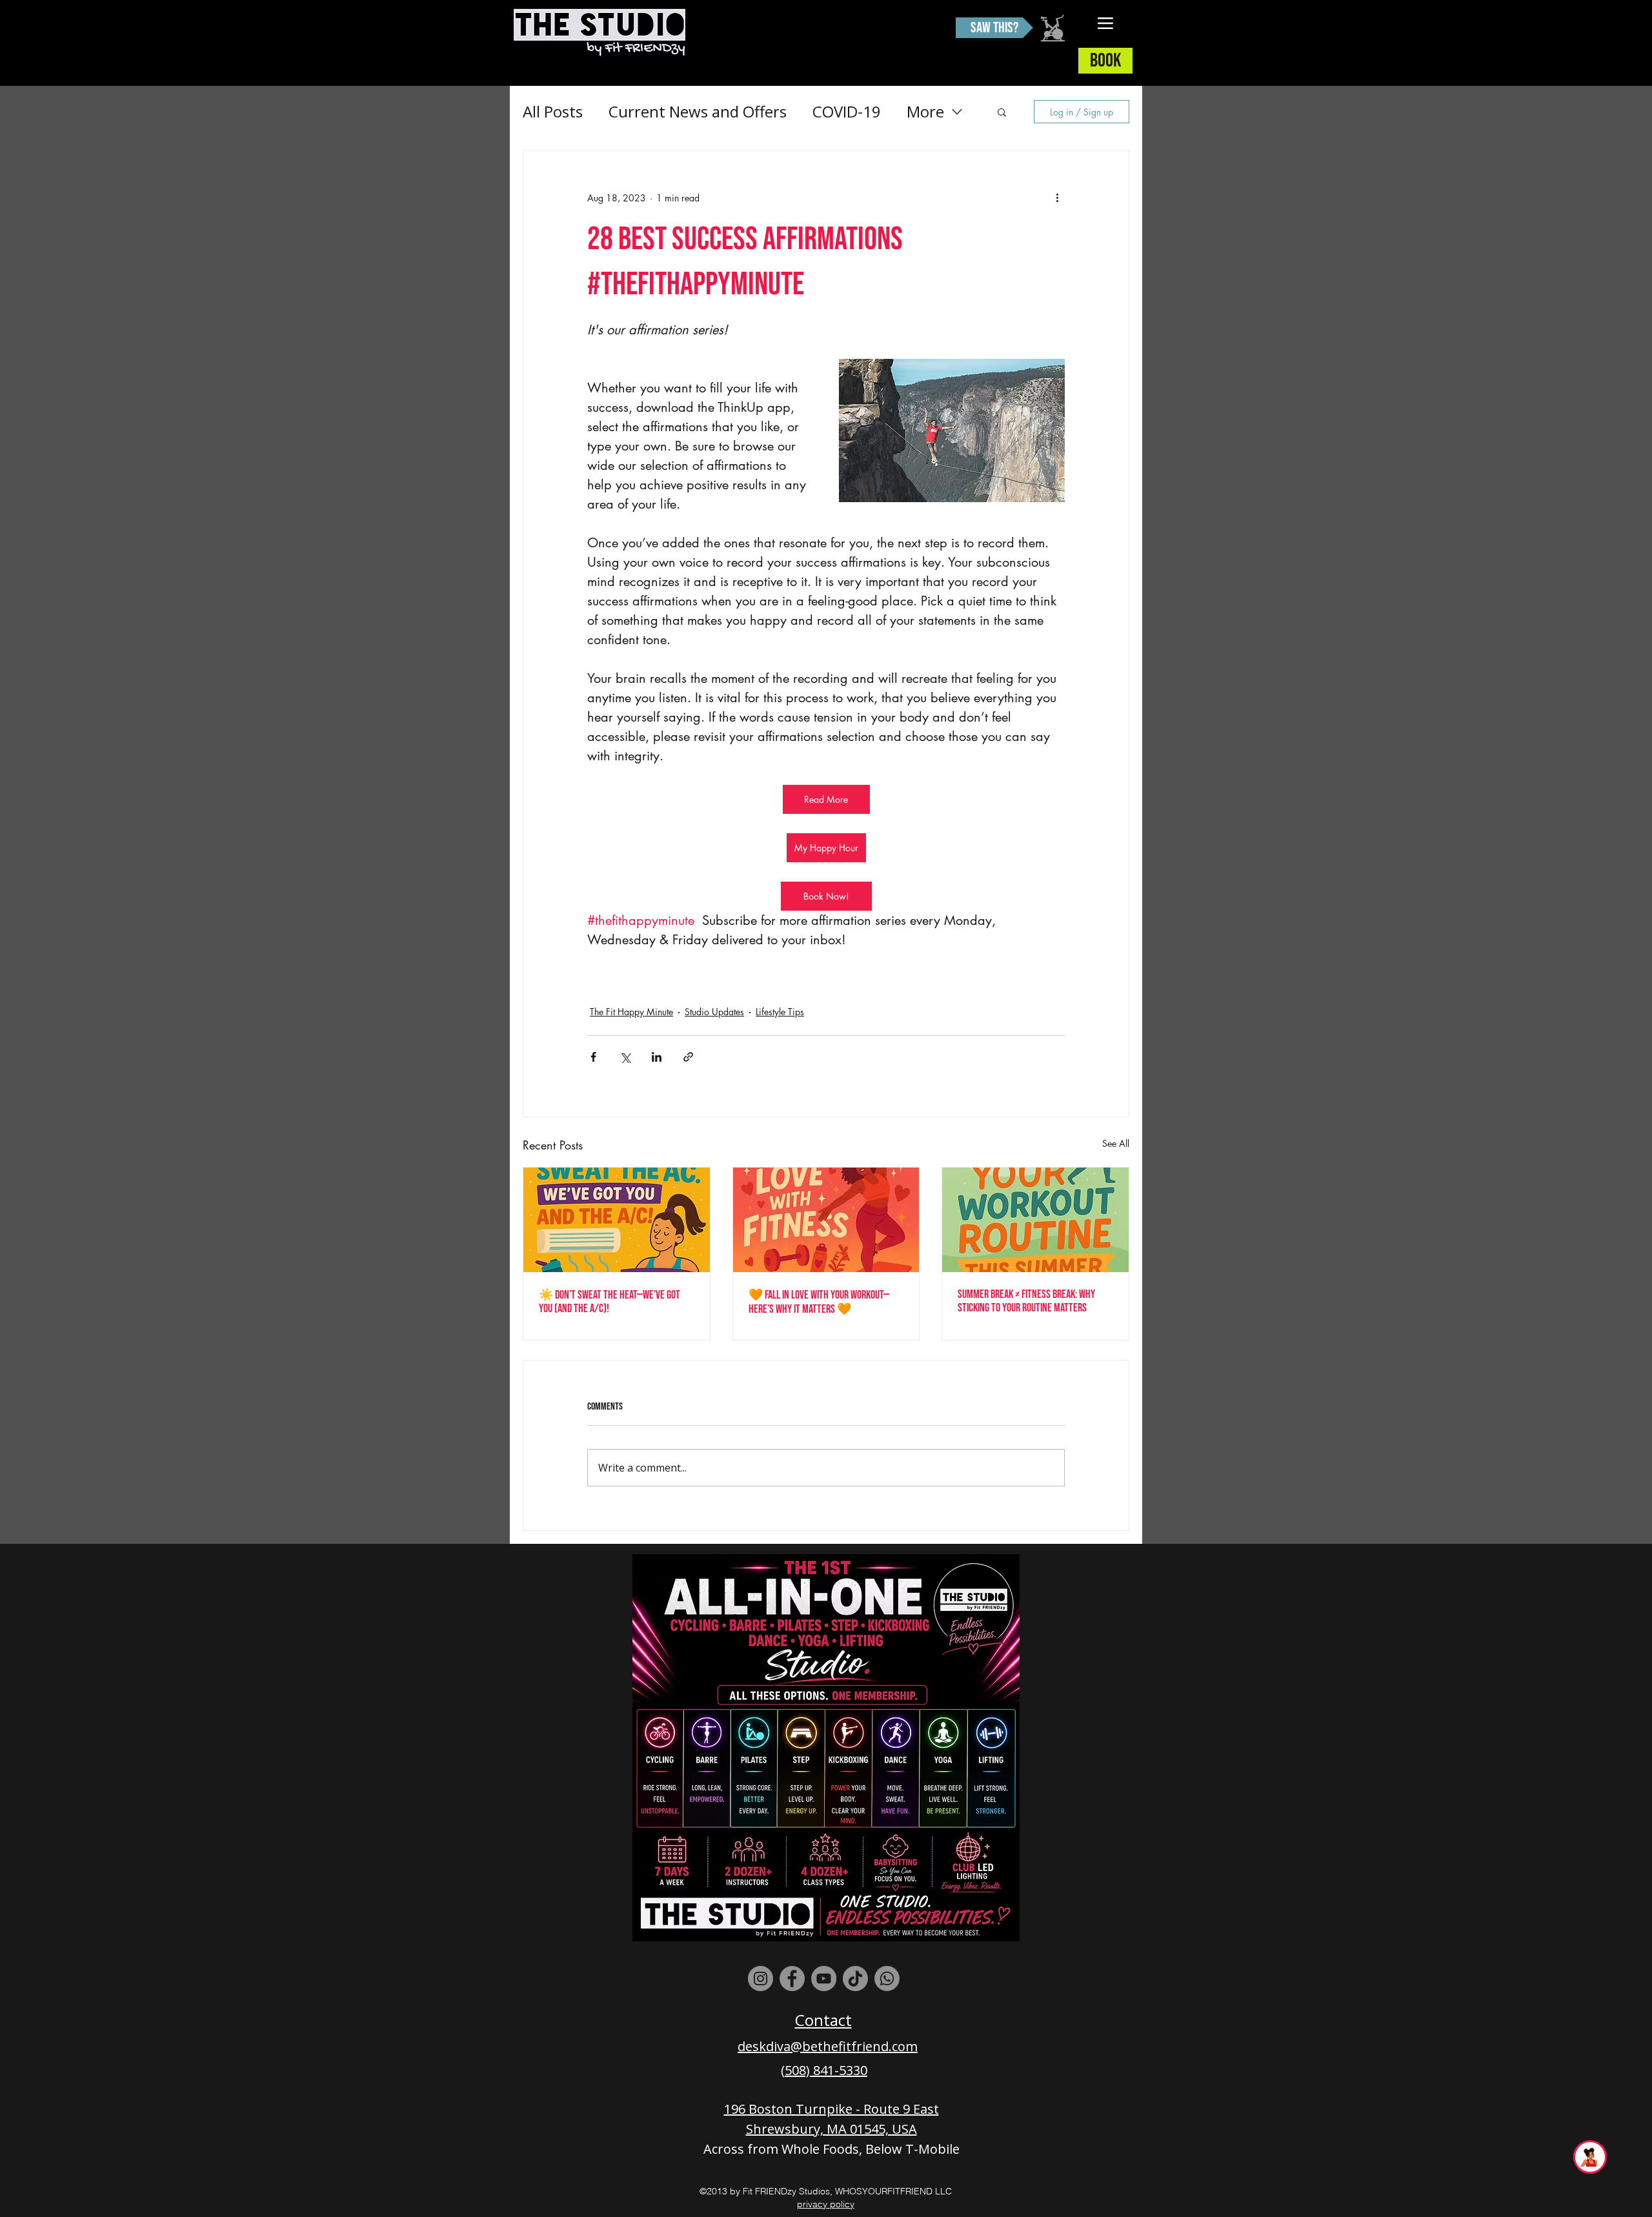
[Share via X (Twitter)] (625, 1057)
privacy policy (826, 2204)
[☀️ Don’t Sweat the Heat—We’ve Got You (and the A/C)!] (617, 1220)
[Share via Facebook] (593, 1057)
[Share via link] (688, 1057)
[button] (1002, 112)
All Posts (553, 111)
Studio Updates (714, 1012)
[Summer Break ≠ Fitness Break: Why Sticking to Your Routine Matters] (1035, 1220)
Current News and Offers (698, 111)
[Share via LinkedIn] (657, 1057)
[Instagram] (761, 1979)
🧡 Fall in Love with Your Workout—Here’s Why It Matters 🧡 (819, 1302)
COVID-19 (847, 111)
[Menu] (1106, 23)
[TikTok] (855, 1979)
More (925, 111)
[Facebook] (792, 1979)
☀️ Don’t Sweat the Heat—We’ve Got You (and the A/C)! (609, 1302)
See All (1116, 1143)
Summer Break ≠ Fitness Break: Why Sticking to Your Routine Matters (1026, 1301)
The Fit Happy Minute (631, 1012)
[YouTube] (824, 1979)
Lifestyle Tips (780, 1012)
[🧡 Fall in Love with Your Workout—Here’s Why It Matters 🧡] (826, 1220)
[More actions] (1057, 197)
